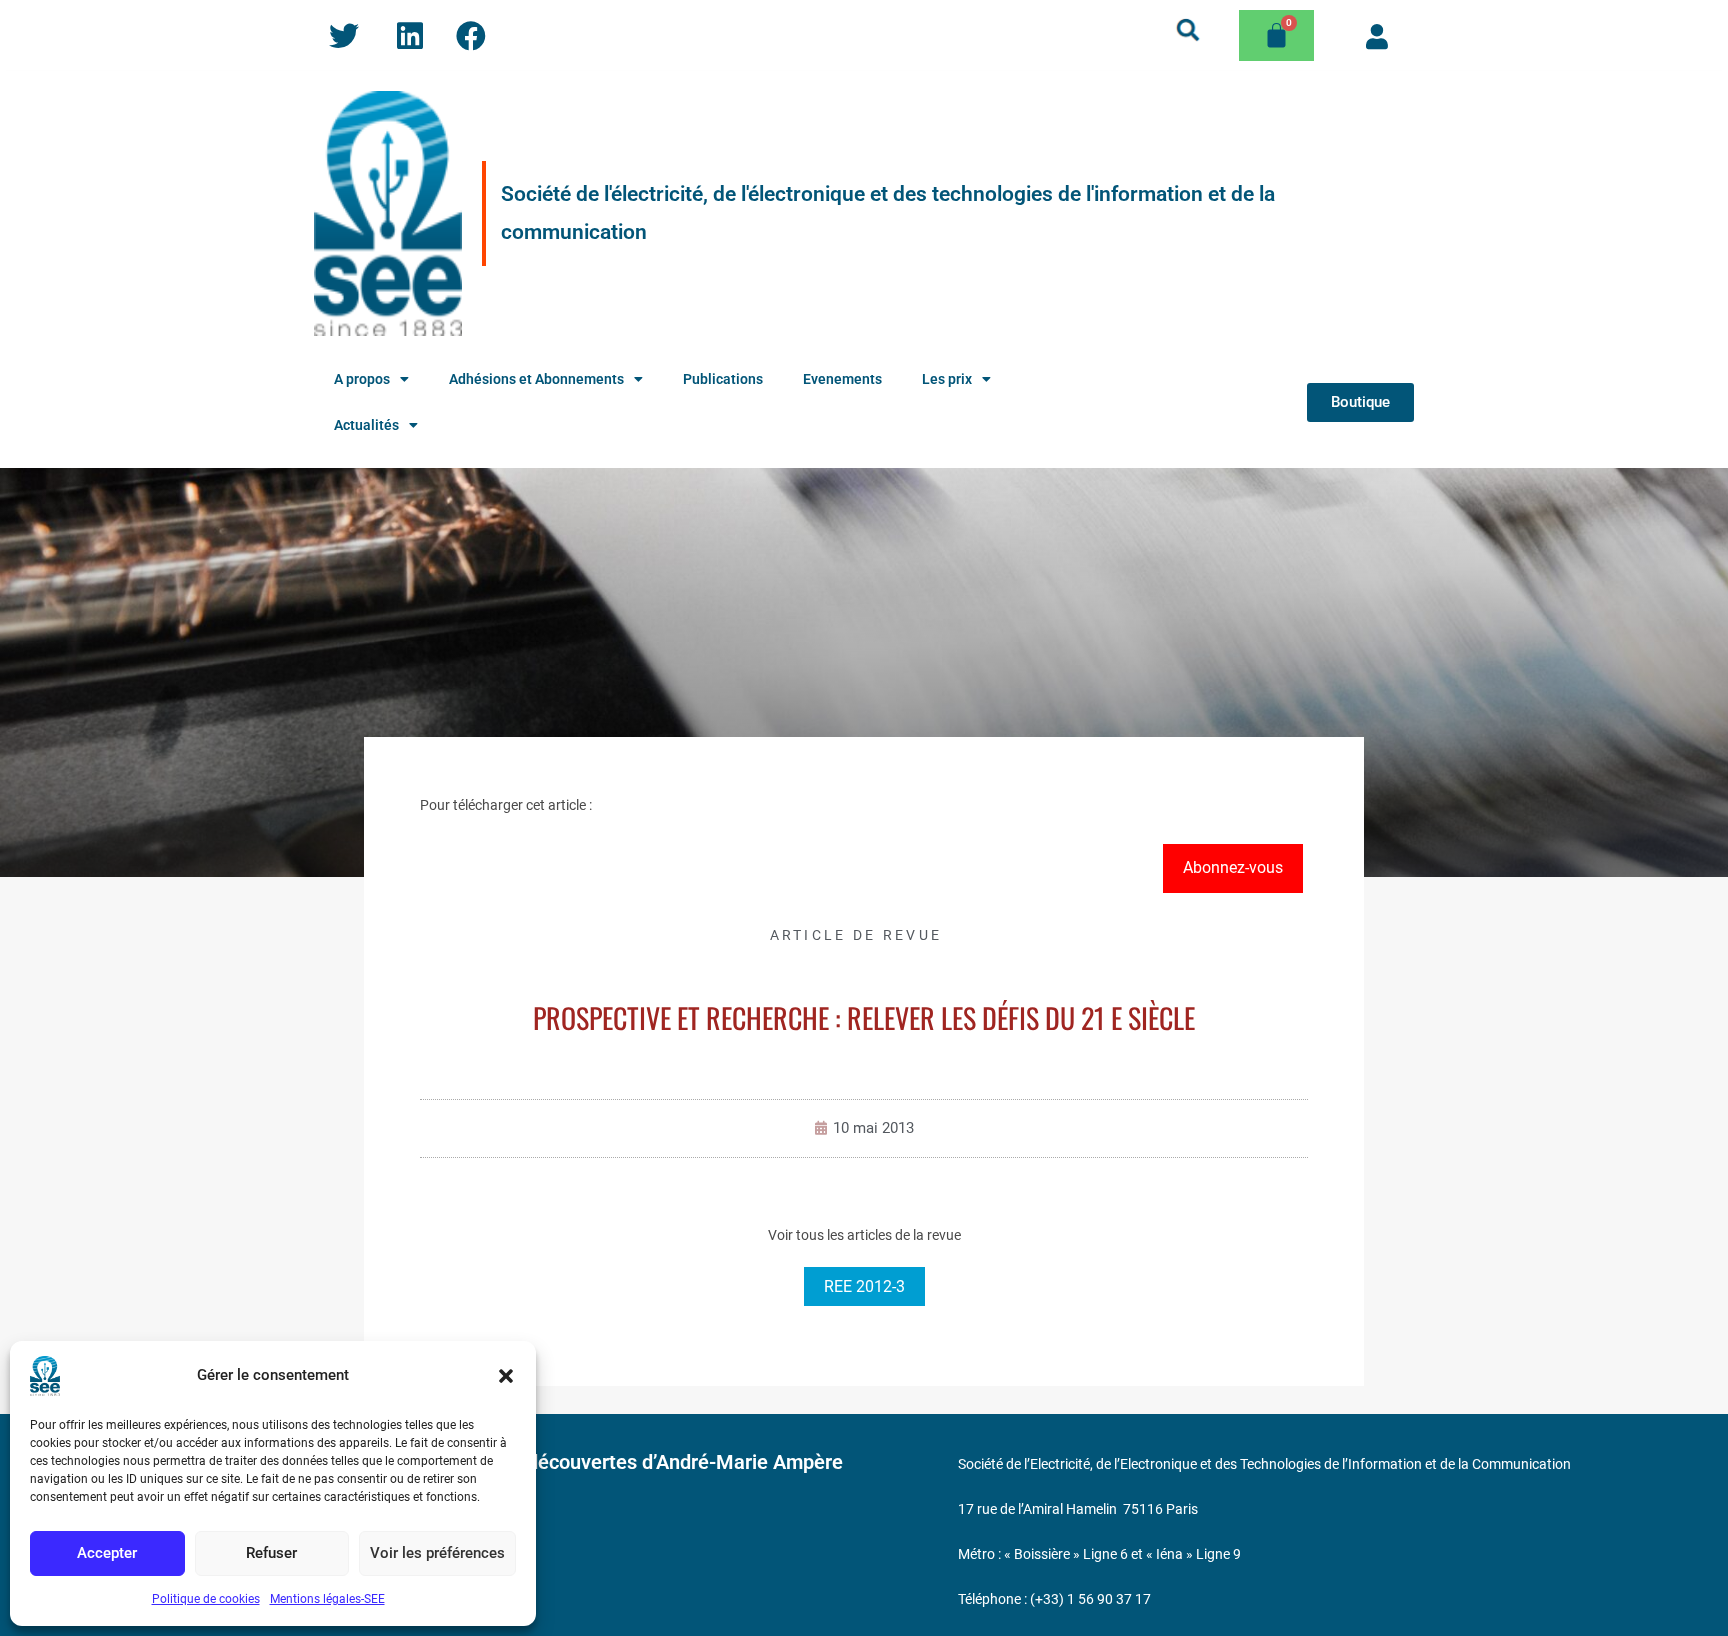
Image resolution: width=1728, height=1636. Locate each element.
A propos (362, 379)
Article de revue (856, 935)
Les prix (947, 379)
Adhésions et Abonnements (536, 379)
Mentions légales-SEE (327, 1599)
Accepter (107, 1553)
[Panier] (1276, 35)
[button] (506, 1376)
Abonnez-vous (1233, 867)
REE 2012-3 (864, 1286)
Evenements (842, 379)
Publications (723, 379)
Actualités (366, 425)
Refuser (271, 1553)
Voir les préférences (437, 1553)
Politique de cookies (206, 1599)
